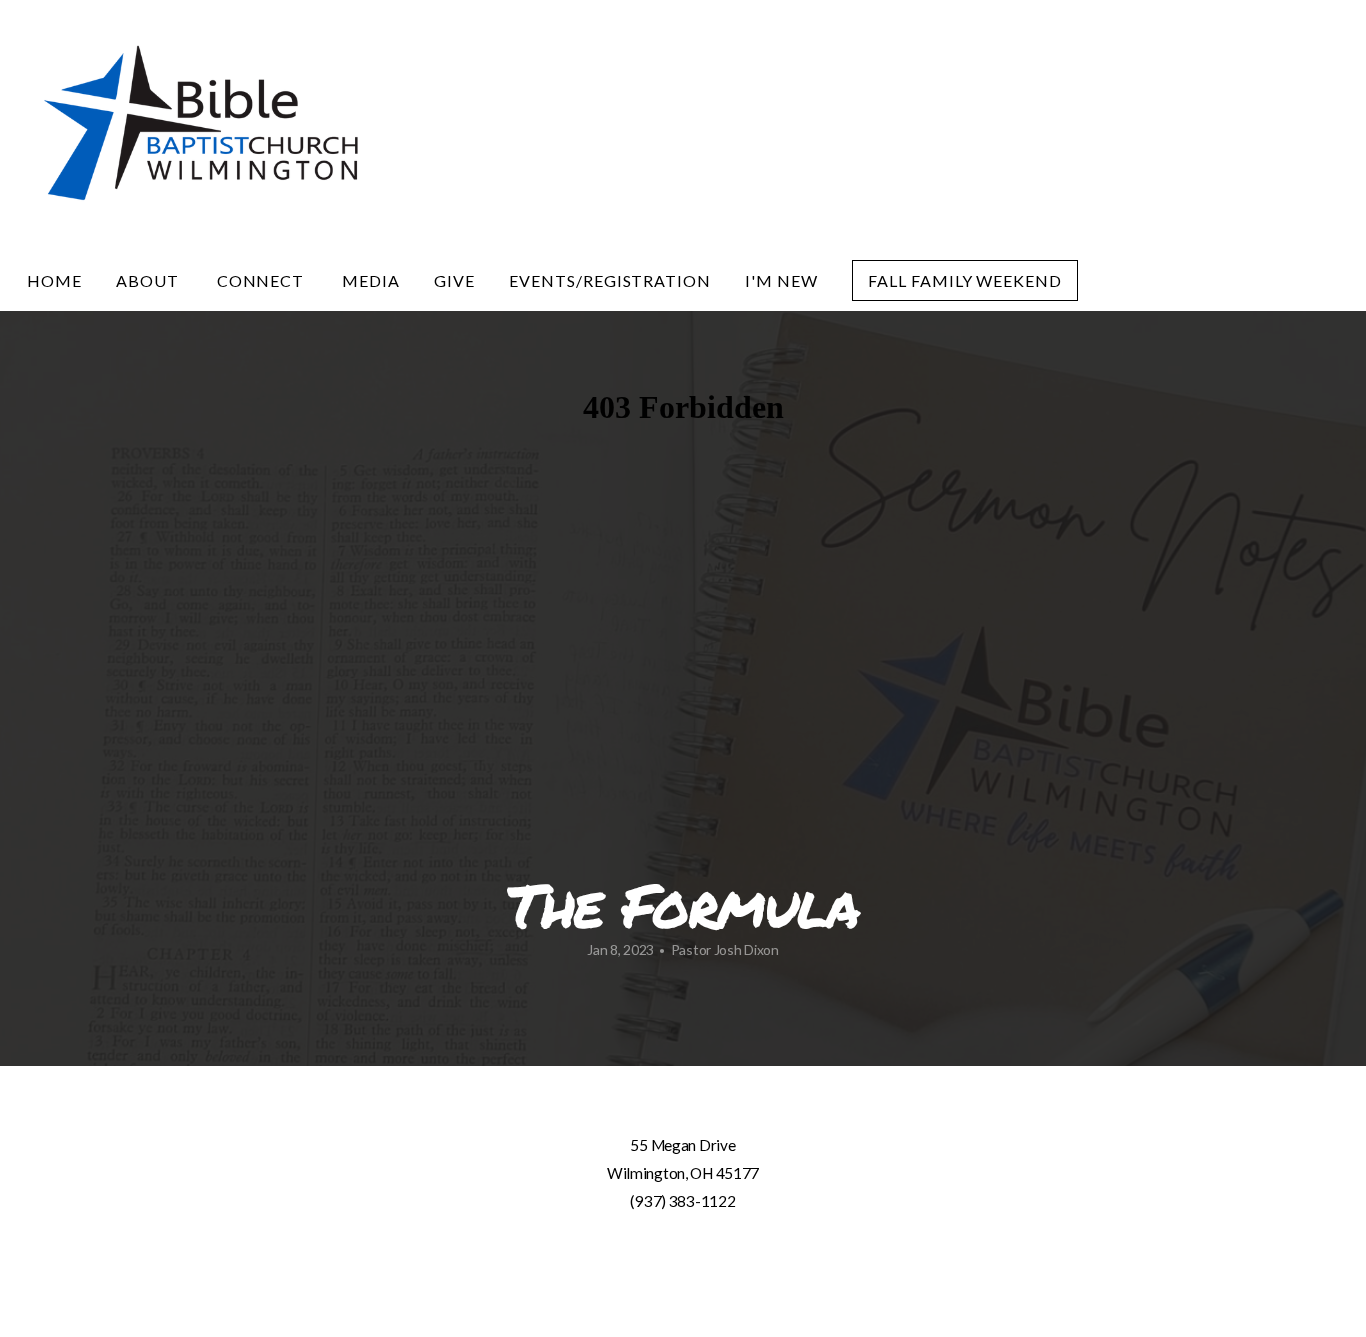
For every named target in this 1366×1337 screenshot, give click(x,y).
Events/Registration (610, 280)
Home (54, 280)
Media (371, 280)
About (149, 280)
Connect (263, 280)
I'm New (781, 280)
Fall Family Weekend (965, 280)
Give (454, 280)
